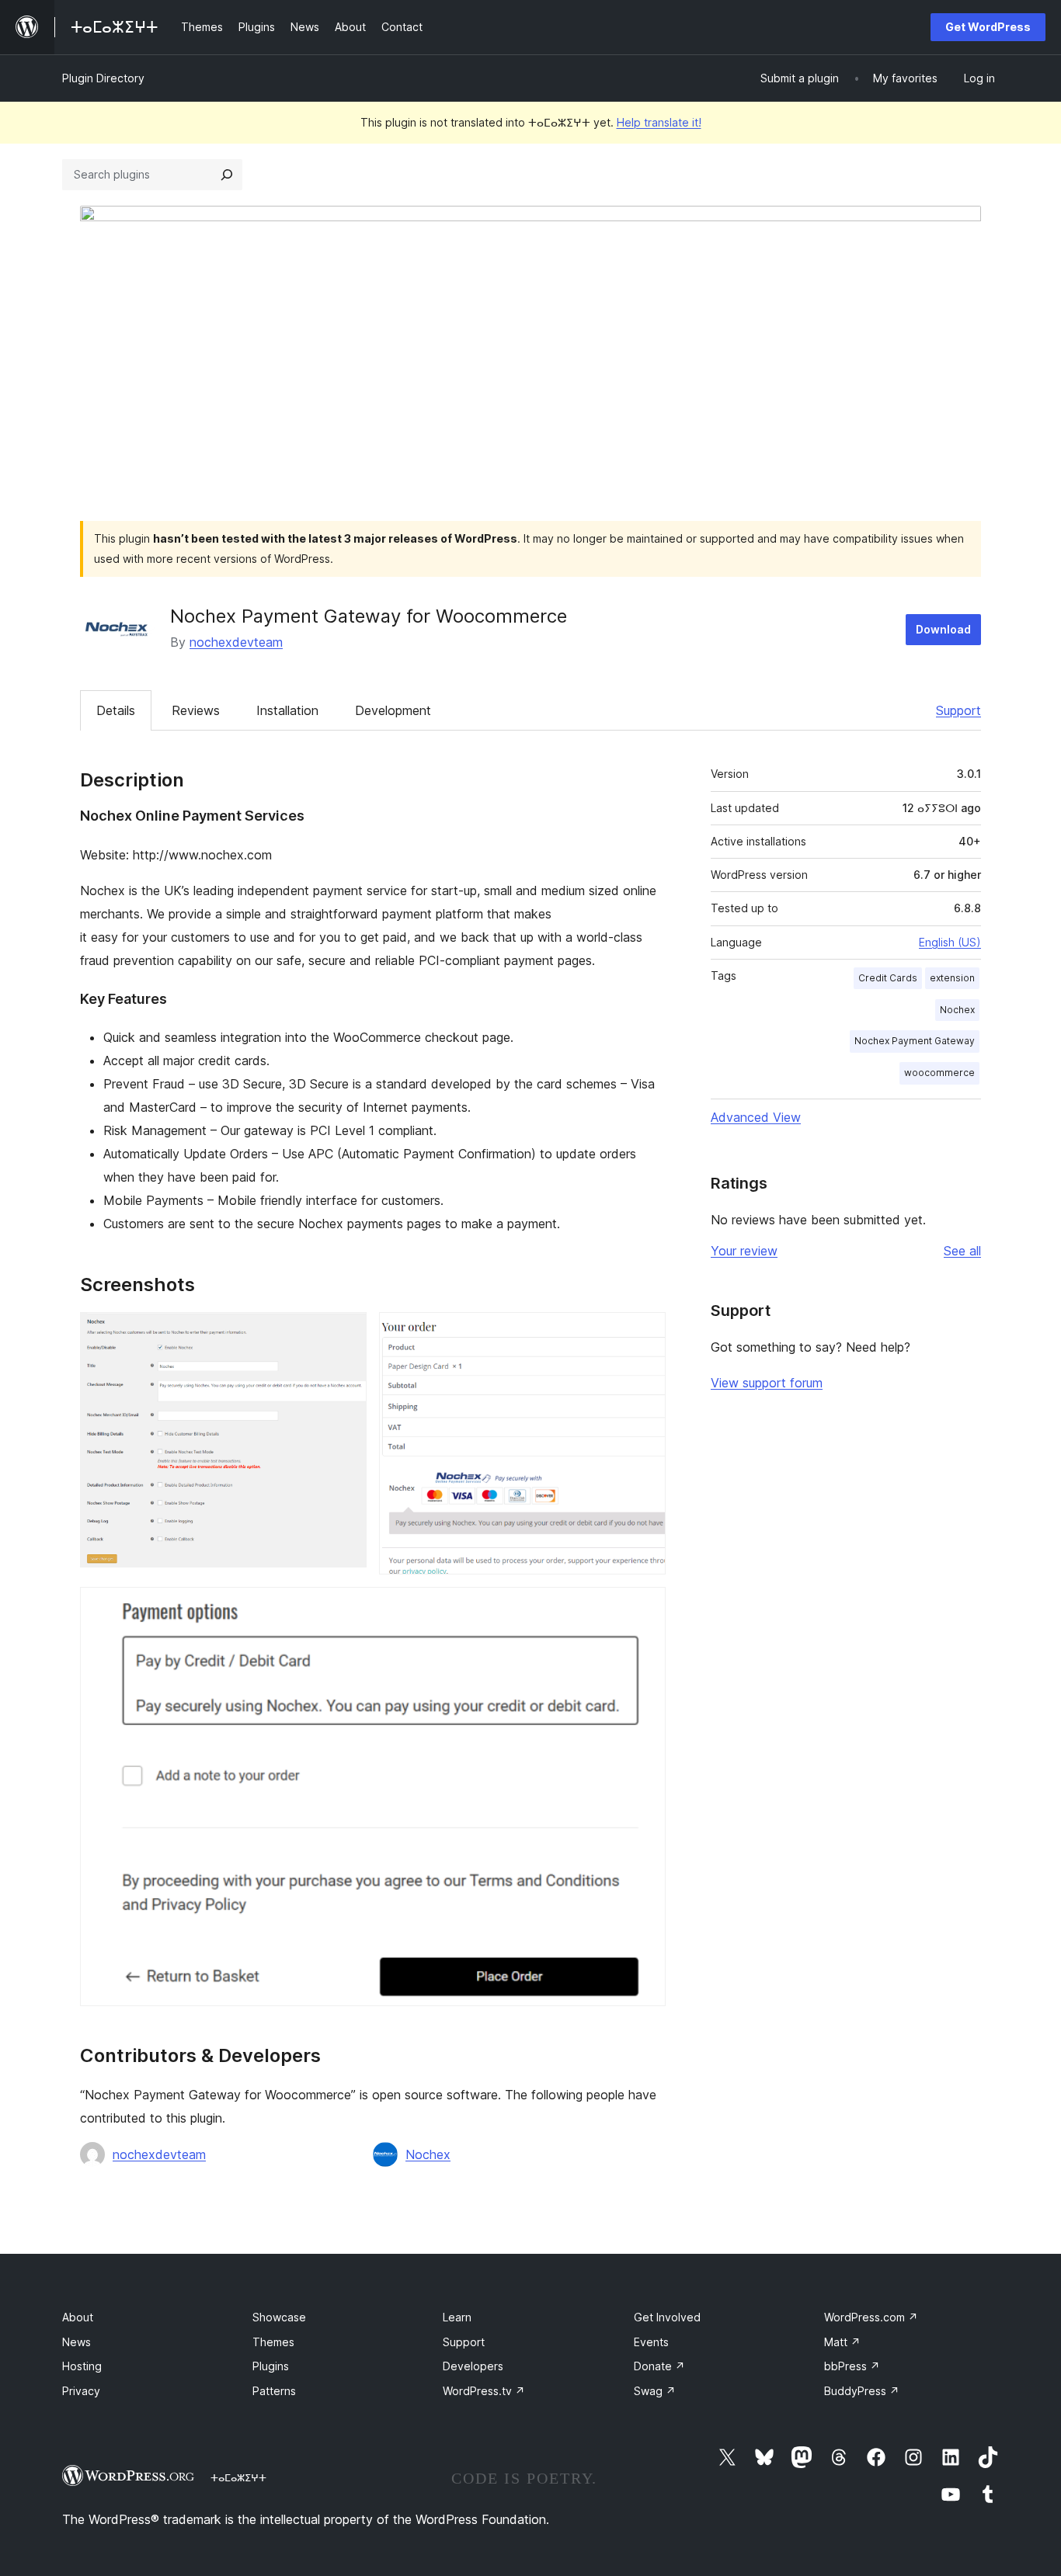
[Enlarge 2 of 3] (645, 1333)
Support (958, 710)
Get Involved (667, 2317)
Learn (457, 2317)
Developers (473, 2366)
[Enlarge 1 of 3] (346, 1333)
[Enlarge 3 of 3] (645, 1608)
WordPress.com (871, 2317)
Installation (287, 710)
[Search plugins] (227, 175)
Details (116, 710)
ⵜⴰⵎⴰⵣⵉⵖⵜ (238, 2477)
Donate (659, 2366)
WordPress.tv (484, 2391)
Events (651, 2342)
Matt (842, 2342)
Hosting (82, 2366)
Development (393, 710)
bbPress (852, 2366)
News (77, 2342)
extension (952, 978)
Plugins (271, 2366)
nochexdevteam (236, 642)
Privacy (81, 2391)
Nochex (428, 2154)
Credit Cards (888, 978)
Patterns (274, 2391)
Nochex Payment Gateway (915, 1041)
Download (943, 629)
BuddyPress (862, 2391)
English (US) (950, 942)
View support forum (767, 1383)
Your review (744, 1251)
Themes (273, 2342)
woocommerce (939, 1073)
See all (962, 1251)
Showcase (279, 2317)
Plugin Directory (103, 78)
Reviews (196, 710)
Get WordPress (988, 27)
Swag (655, 2391)
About (78, 2317)
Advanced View (756, 1117)
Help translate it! (659, 122)
